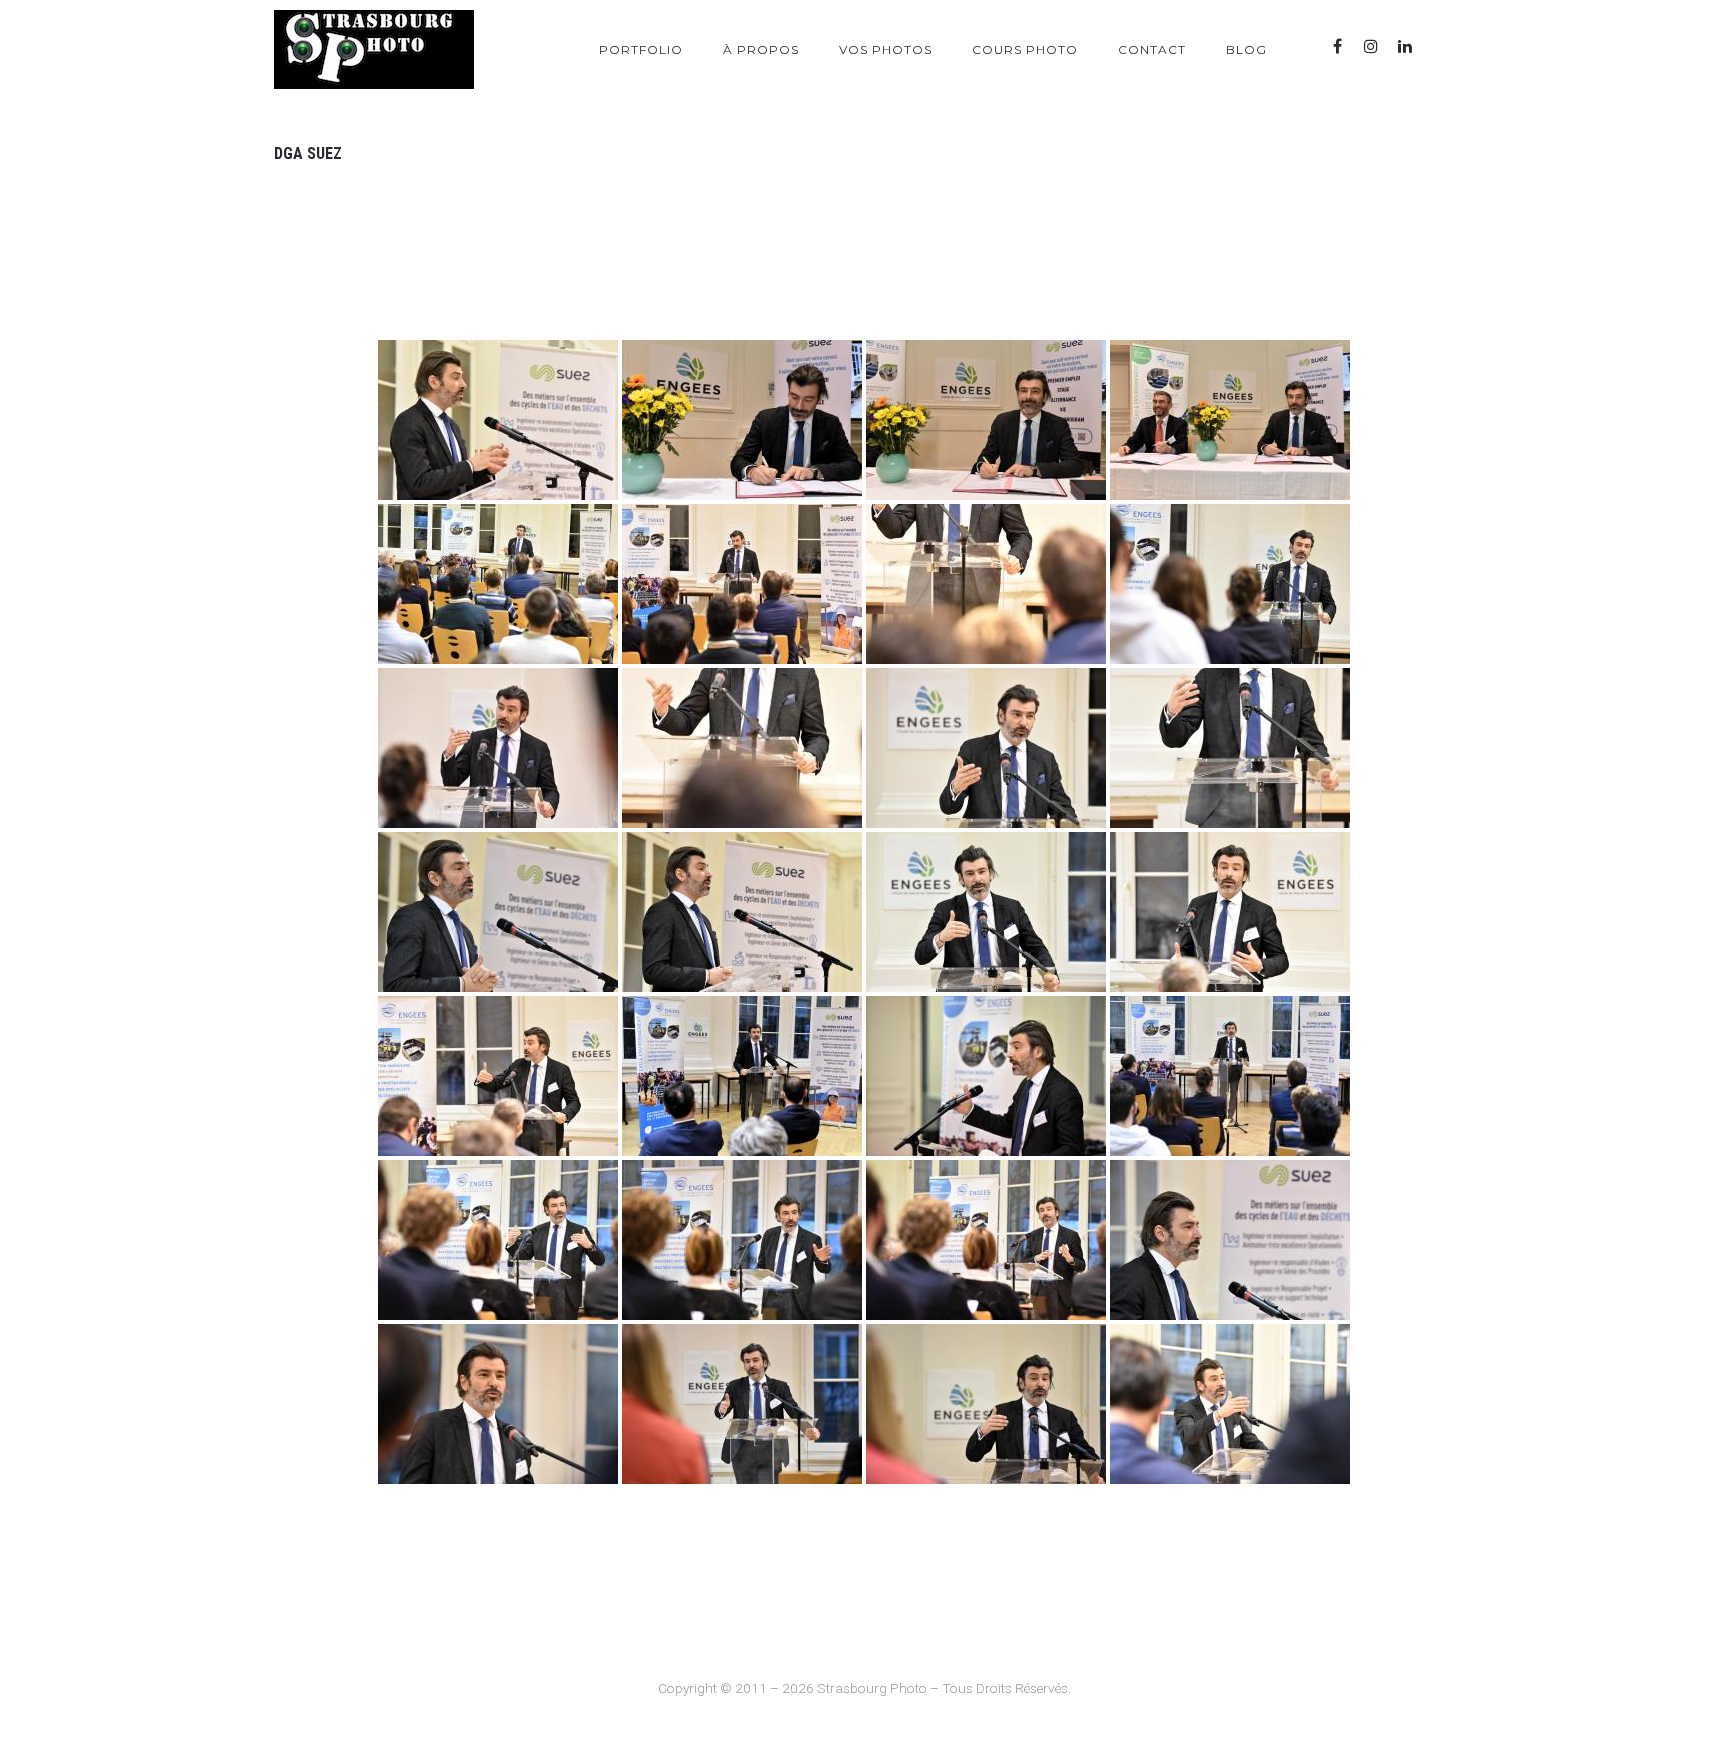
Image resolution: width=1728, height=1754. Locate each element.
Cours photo (1025, 49)
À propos (761, 49)
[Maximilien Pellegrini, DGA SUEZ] (498, 420)
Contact (1152, 49)
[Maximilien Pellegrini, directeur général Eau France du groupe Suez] (742, 420)
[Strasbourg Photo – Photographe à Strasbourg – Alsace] (374, 49)
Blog (1246, 49)
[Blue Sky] (1439, 46)
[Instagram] (1371, 46)
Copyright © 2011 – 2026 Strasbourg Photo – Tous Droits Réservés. (864, 1688)
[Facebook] (1337, 46)
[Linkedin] (1405, 46)
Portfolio (641, 49)
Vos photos (885, 49)
